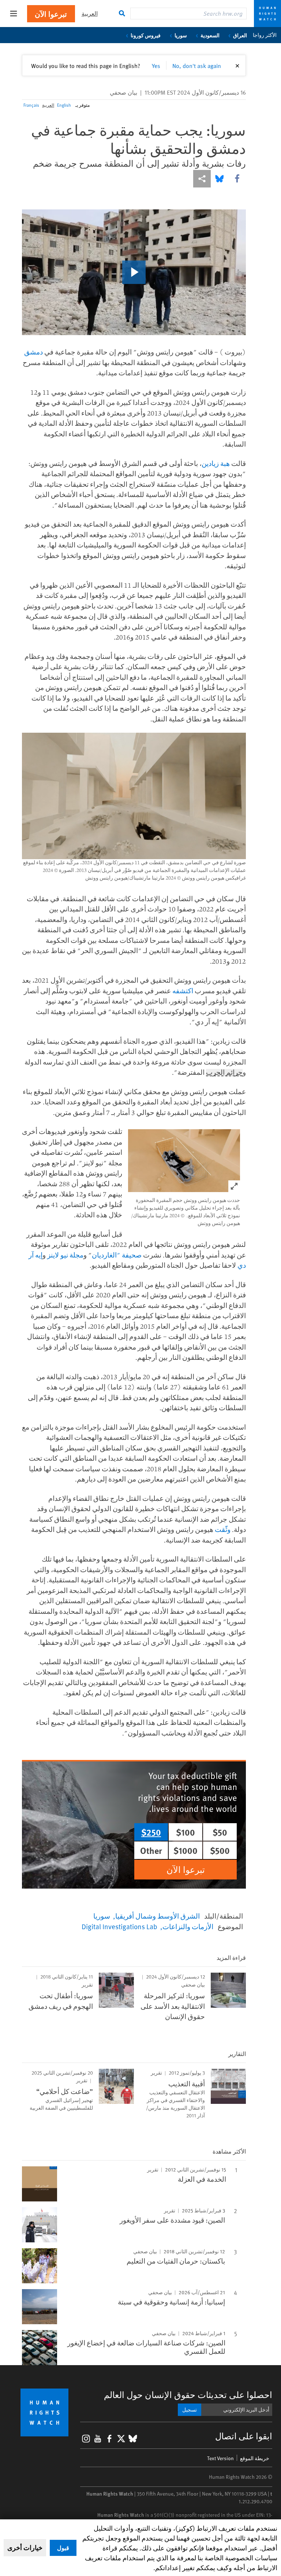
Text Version (220, 2458)
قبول (63, 2548)
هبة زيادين (216, 463)
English (64, 105)
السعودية (210, 35)
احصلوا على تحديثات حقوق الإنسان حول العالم (188, 2395)
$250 (151, 1832)
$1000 (186, 1850)
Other (151, 1850)
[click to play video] (134, 272)
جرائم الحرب (224, 1073)
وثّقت (223, 1529)
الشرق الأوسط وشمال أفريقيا (158, 1916)
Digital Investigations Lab (119, 1926)
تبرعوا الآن (51, 14)
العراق (240, 35)
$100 (186, 1832)
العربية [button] (90, 13)
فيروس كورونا (146, 35)
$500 (220, 1850)
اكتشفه (183, 991)
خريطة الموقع (255, 2458)
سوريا (181, 35)
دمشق (33, 352)
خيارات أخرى (25, 2547)
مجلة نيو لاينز (65, 1255)
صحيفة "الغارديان (117, 1255)
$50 (220, 1832)
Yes (156, 65)
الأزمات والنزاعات (188, 1926)
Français (31, 105)
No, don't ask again (197, 65)
